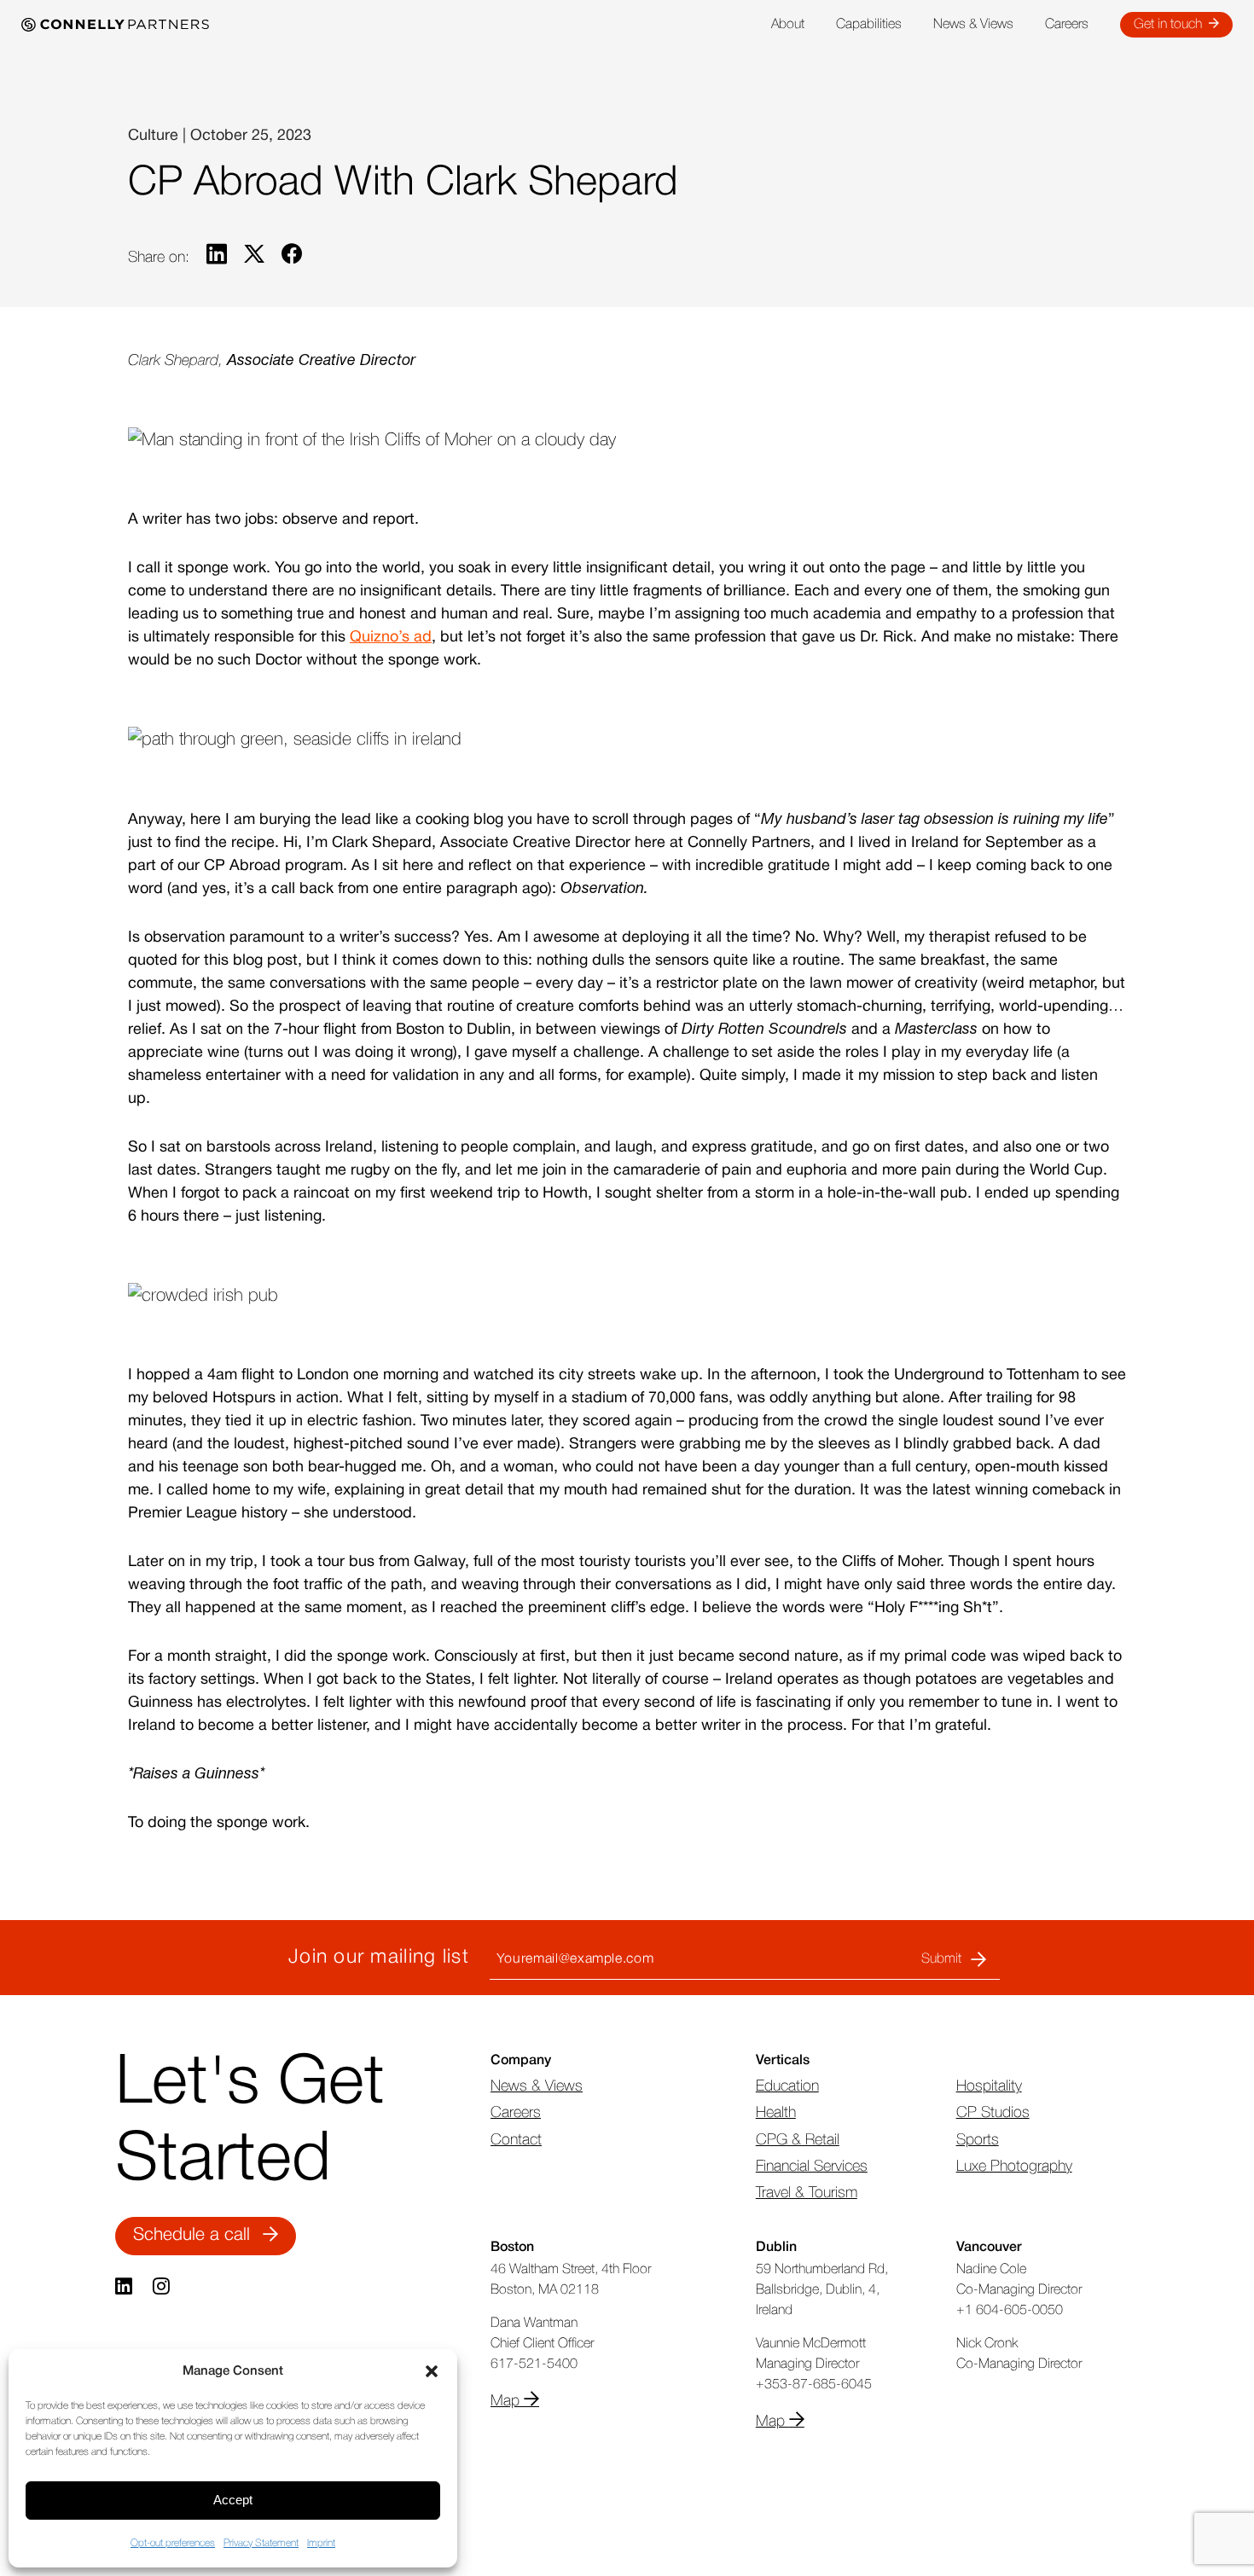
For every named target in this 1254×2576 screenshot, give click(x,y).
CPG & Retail (798, 2140)
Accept (233, 2500)
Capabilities (869, 25)
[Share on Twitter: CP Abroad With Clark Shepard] (254, 258)
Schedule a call (192, 2235)
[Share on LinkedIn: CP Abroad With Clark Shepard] (217, 258)
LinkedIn (125, 2287)
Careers (1067, 25)
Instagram (163, 2287)
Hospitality (989, 2086)
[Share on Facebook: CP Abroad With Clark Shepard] (292, 258)
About (788, 25)
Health (776, 2113)
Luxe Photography (1014, 2167)
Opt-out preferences (173, 2543)
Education (787, 2086)
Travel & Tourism (807, 2193)
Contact (516, 2140)
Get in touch (1168, 25)
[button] (432, 2371)
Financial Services (812, 2167)
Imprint (321, 2543)
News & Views (973, 25)
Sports (978, 2140)
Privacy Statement (261, 2543)
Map (507, 2401)
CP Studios (993, 2113)
